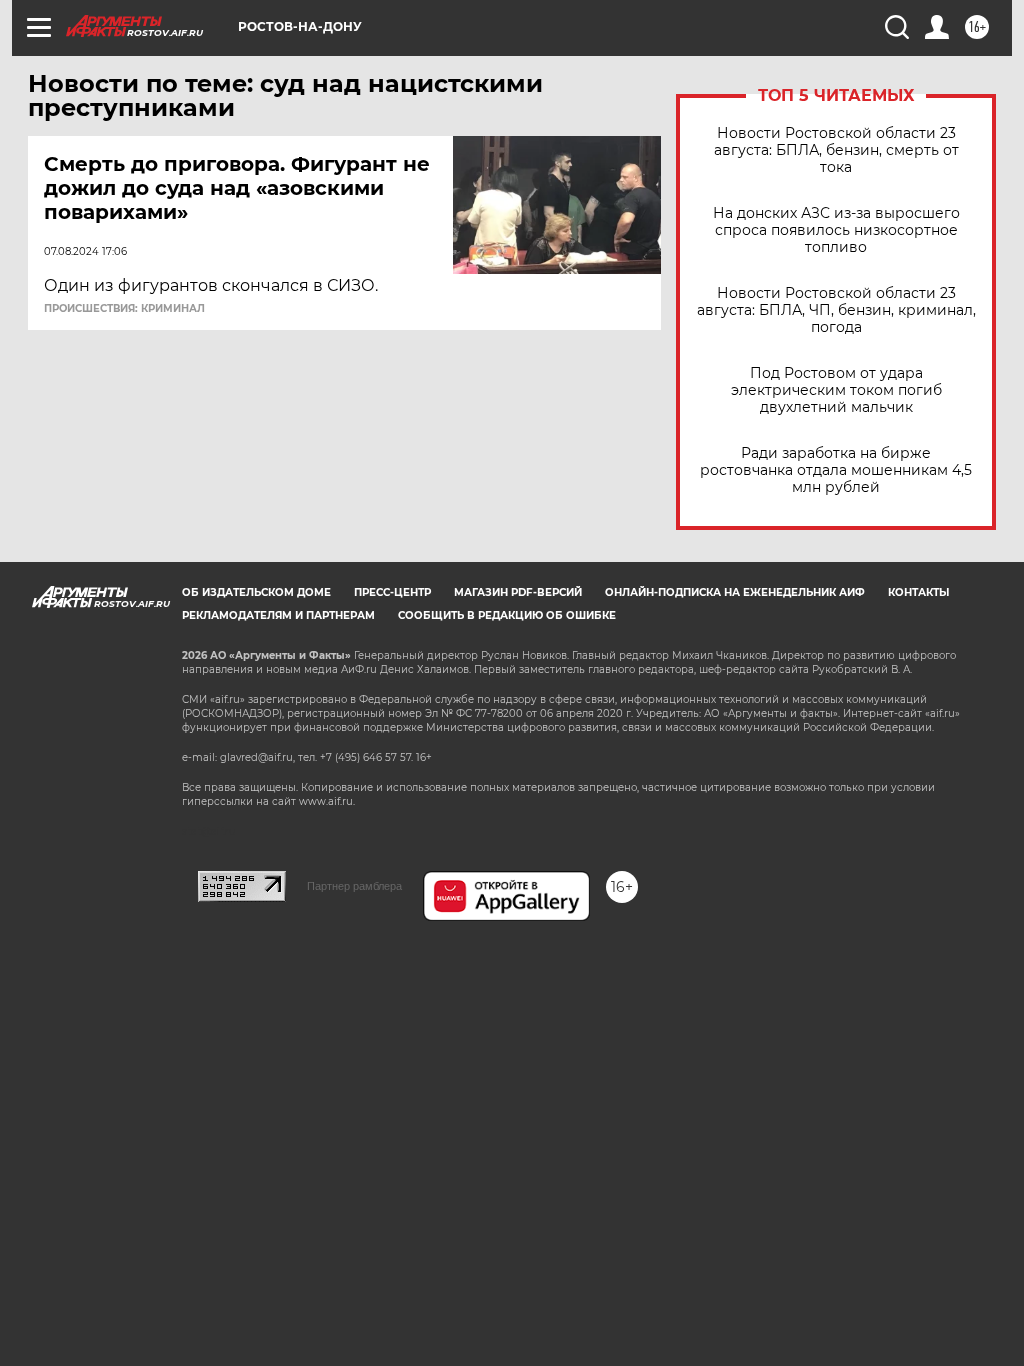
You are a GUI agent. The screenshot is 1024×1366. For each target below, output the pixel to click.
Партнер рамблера (354, 886)
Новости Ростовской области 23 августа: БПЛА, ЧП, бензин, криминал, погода (836, 310)
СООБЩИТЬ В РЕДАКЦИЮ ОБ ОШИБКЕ (507, 615)
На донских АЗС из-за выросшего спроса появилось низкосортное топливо (836, 230)
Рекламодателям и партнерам (278, 615)
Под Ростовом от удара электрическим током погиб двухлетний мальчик (836, 390)
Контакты (918, 592)
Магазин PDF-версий (518, 592)
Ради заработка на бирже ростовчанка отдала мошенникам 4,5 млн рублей (836, 470)
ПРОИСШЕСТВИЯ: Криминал (124, 309)
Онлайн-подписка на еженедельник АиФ (735, 592)
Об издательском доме (256, 592)
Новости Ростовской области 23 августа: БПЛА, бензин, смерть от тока (836, 150)
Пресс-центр (392, 592)
